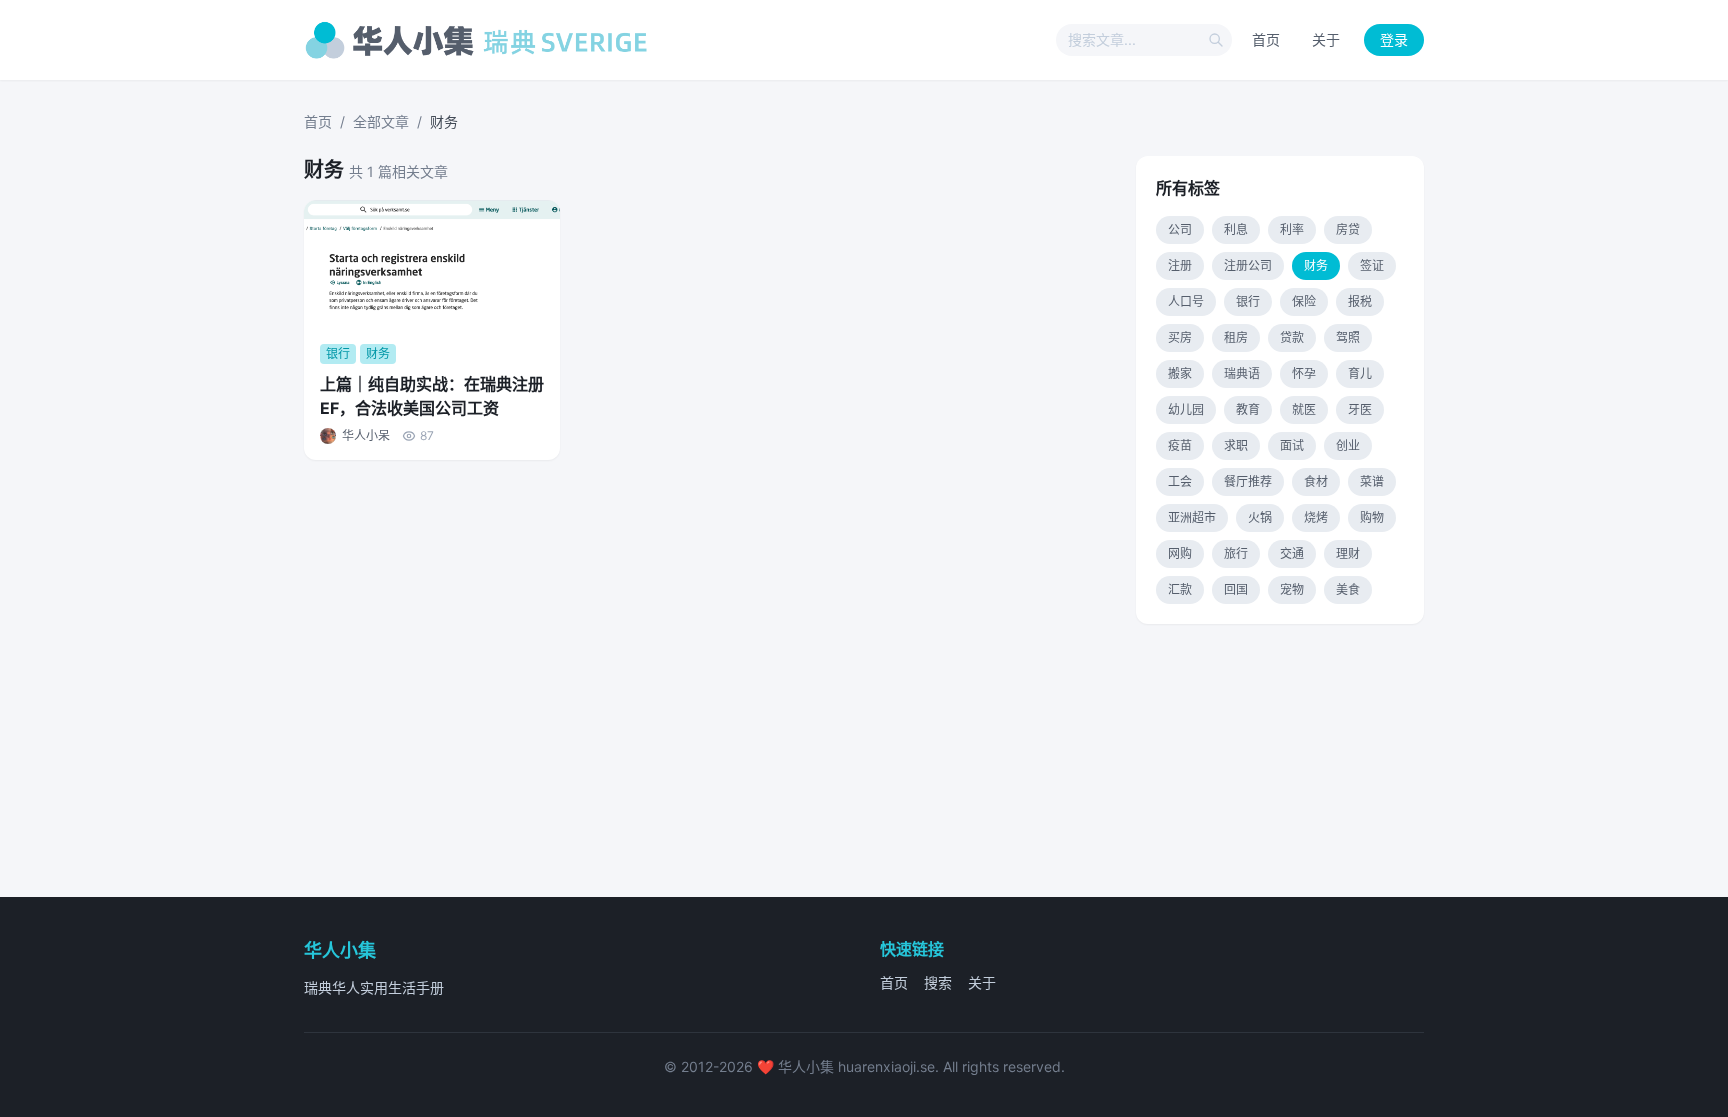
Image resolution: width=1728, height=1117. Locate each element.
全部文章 (381, 121)
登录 (1394, 39)
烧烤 (1316, 517)
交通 (1292, 553)
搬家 (1180, 373)
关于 (1326, 39)
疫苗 (1180, 445)
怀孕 (1304, 373)
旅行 (1236, 553)
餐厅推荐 (1248, 481)
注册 (1180, 265)
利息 (1236, 229)
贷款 (1292, 337)
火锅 (1260, 517)
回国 (1236, 589)
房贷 (1348, 229)
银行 (1248, 301)
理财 (1348, 553)
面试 (1292, 445)
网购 (1180, 553)
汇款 (1180, 589)
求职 (1236, 445)
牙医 (1360, 409)
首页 (1266, 39)
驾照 (1348, 337)
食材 (1316, 481)
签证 (1372, 265)
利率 (1292, 229)
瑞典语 (1242, 373)
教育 (1248, 409)
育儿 (1360, 373)
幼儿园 (1186, 409)
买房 (1180, 337)
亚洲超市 (1192, 517)
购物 (1372, 517)
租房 (1236, 337)
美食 (1348, 589)
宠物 (1292, 589)
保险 (1304, 301)
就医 (1304, 409)
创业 (1348, 445)
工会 (1180, 481)
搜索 (938, 982)
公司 (1180, 229)
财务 (1316, 265)
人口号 (1186, 301)
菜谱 (1372, 481)
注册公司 (1248, 265)
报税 (1360, 301)
